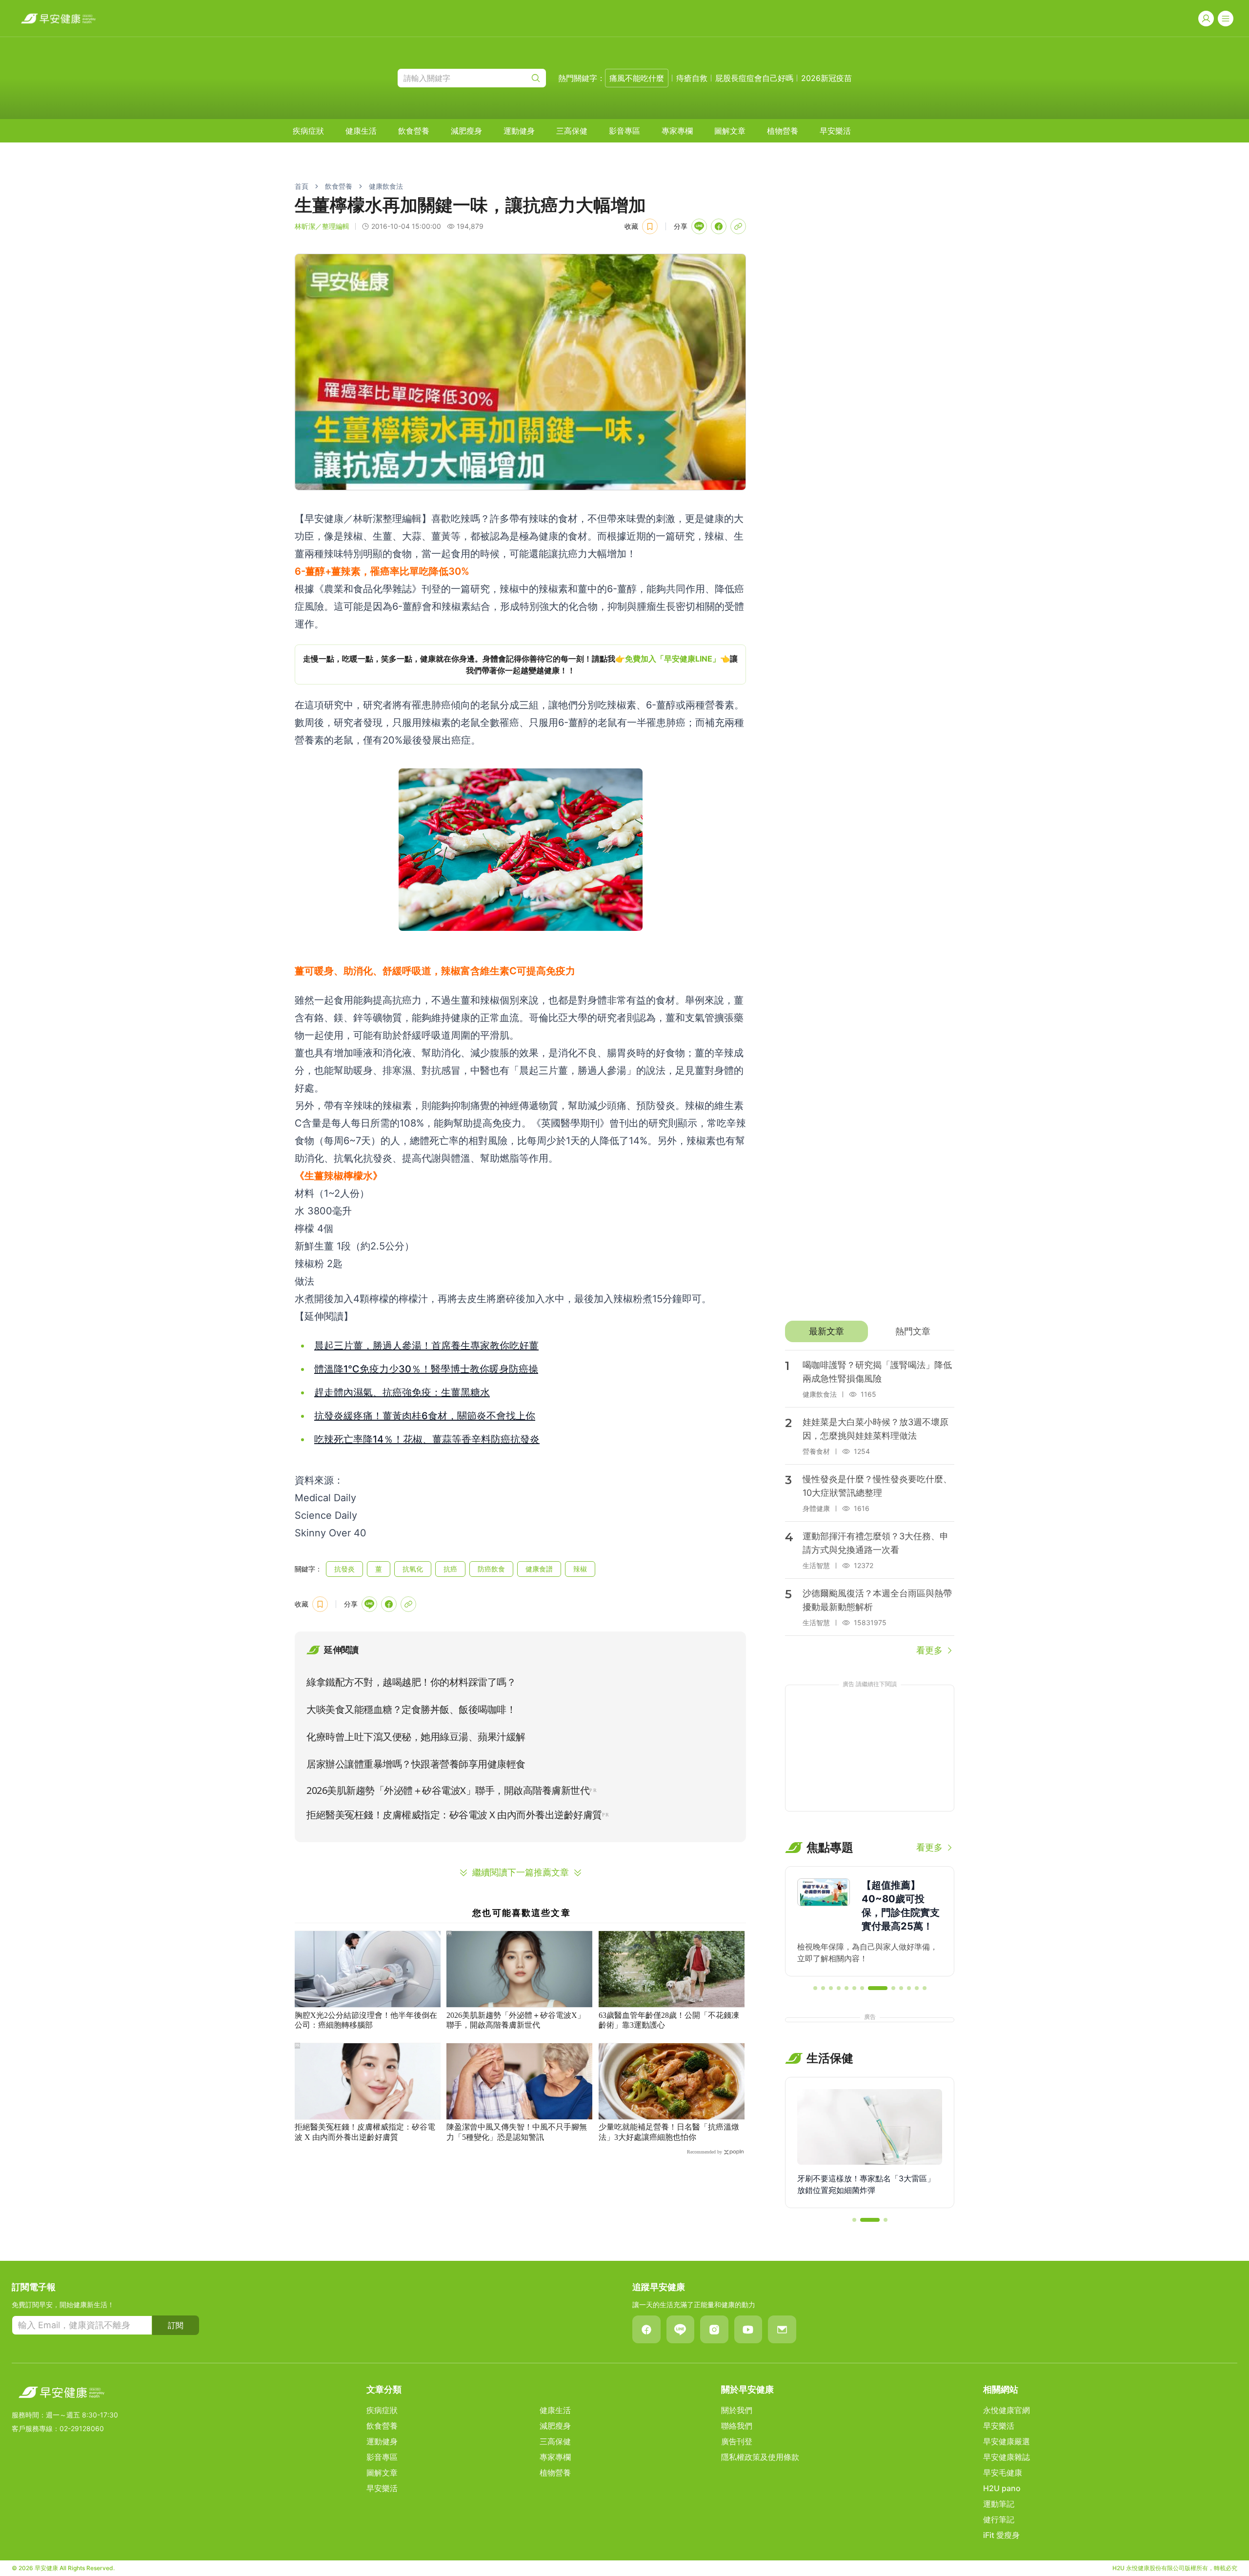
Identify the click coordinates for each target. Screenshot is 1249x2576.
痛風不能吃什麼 (637, 78)
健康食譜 (539, 1569)
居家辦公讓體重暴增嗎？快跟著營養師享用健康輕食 (416, 1764)
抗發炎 (344, 1569)
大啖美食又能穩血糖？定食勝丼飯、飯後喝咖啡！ (411, 1710)
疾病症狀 (308, 131)
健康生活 (361, 131)
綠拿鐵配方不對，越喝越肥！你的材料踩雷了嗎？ (411, 1682)
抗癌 (450, 1569)
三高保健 (572, 131)
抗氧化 (413, 1569)
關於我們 (737, 2410)
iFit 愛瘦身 (1001, 2535)
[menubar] (572, 131)
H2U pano (1002, 2488)
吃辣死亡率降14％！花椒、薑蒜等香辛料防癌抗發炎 (427, 1439)
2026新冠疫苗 (826, 78)
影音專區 (624, 131)
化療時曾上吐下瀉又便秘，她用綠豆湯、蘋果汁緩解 (416, 1737)
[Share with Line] (699, 226)
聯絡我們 (737, 2426)
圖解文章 (730, 131)
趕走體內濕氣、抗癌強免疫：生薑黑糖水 (402, 1392)
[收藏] (650, 226)
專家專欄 (677, 131)
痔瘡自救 (692, 78)
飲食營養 (414, 131)
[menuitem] (308, 131)
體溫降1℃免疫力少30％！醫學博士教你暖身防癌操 (426, 1369)
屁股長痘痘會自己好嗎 (754, 78)
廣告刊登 (737, 2441)
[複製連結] (738, 226)
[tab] (826, 1331)
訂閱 (176, 2325)
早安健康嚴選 (1007, 2441)
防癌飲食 (491, 1569)
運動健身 (519, 131)
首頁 (302, 186)
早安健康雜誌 (1007, 2457)
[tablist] (870, 1331)
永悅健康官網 (1007, 2410)
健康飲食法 (386, 186)
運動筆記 (999, 2504)
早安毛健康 (1003, 2473)
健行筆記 (999, 2519)
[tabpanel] (870, 1504)
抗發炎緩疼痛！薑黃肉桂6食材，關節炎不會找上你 (425, 1416)
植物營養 (783, 131)
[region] (520, 664)
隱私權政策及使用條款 (760, 2457)
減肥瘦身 (466, 131)
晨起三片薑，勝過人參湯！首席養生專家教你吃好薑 (426, 1346)
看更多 (929, 1650)
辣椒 (580, 1569)
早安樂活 (835, 131)
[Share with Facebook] (719, 226)
